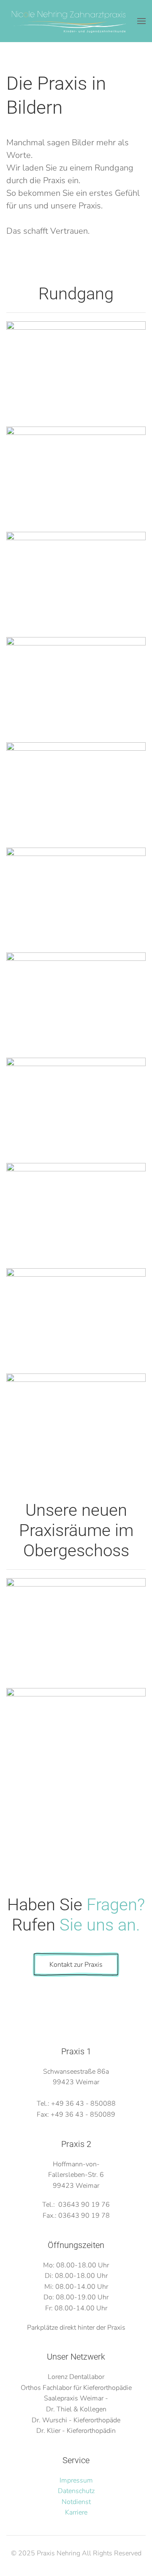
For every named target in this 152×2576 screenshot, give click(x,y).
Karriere (76, 2512)
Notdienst (76, 2502)
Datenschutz (76, 2491)
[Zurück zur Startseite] (70, 21)
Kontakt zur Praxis (76, 1965)
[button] (141, 21)
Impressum (76, 2480)
